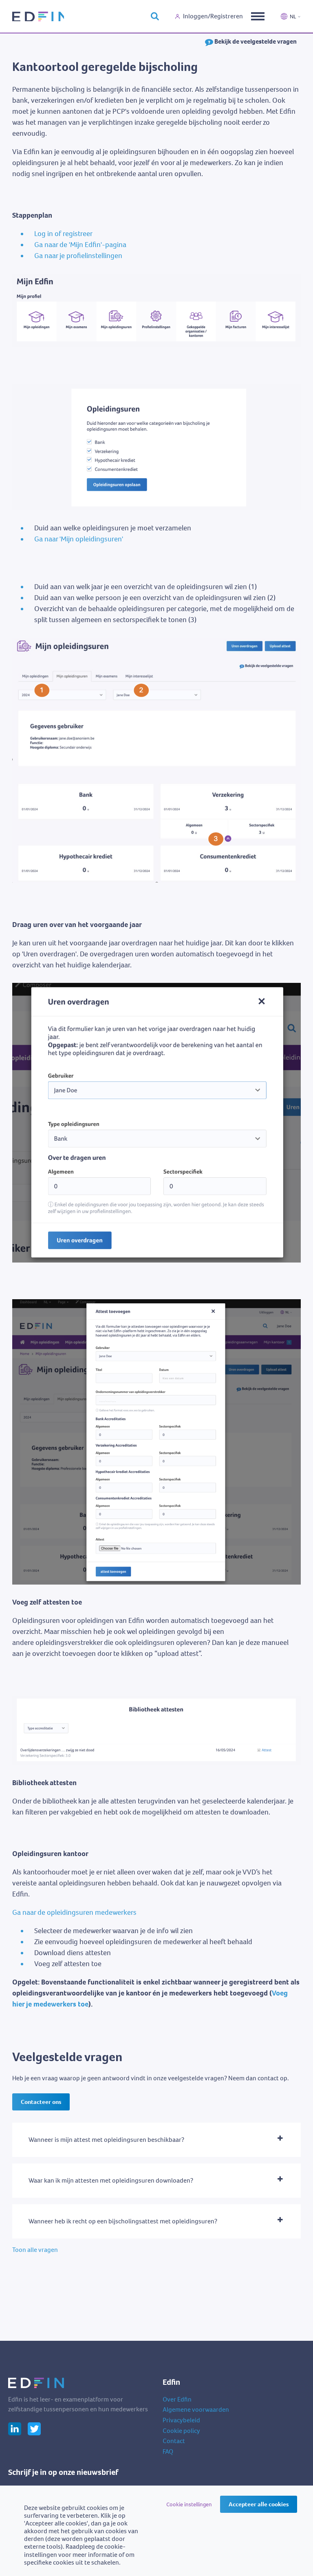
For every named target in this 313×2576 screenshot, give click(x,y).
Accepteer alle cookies (259, 2504)
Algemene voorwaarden (196, 2409)
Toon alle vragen (35, 2250)
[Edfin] (38, 16)
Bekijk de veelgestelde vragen (255, 41)
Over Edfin (177, 2399)
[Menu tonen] (258, 16)
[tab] (156, 2140)
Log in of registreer (63, 234)
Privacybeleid (181, 2420)
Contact (174, 2441)
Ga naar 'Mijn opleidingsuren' (79, 539)
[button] (156, 2140)
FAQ (168, 2451)
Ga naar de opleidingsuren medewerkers (74, 1912)
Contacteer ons (41, 2102)
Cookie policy (181, 2431)
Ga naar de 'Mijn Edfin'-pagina (80, 245)
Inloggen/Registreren (213, 16)
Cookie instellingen (189, 2504)
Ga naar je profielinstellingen (78, 256)
